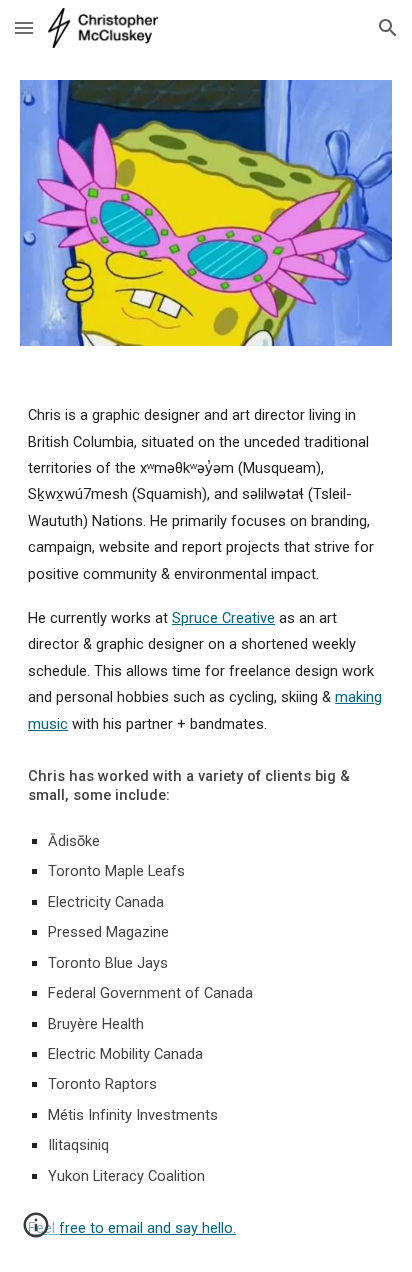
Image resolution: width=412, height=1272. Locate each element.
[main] (206, 821)
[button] (24, 27)
